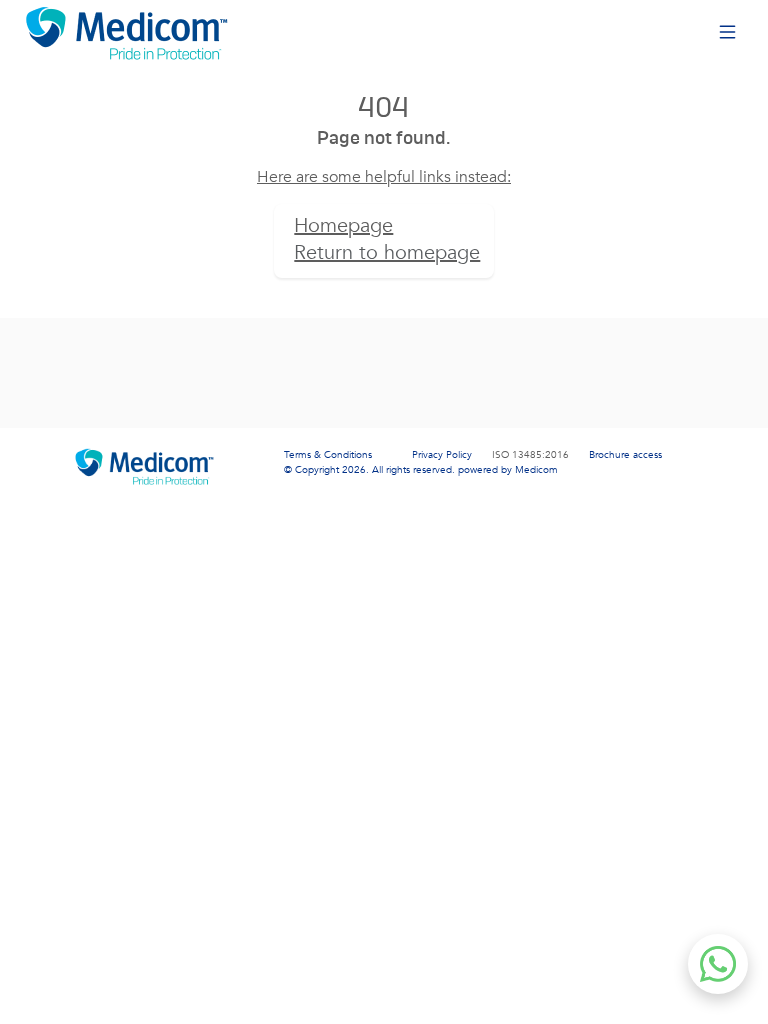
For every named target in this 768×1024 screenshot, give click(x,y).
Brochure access (625, 455)
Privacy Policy (442, 455)
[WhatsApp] (718, 964)
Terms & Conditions (328, 455)
